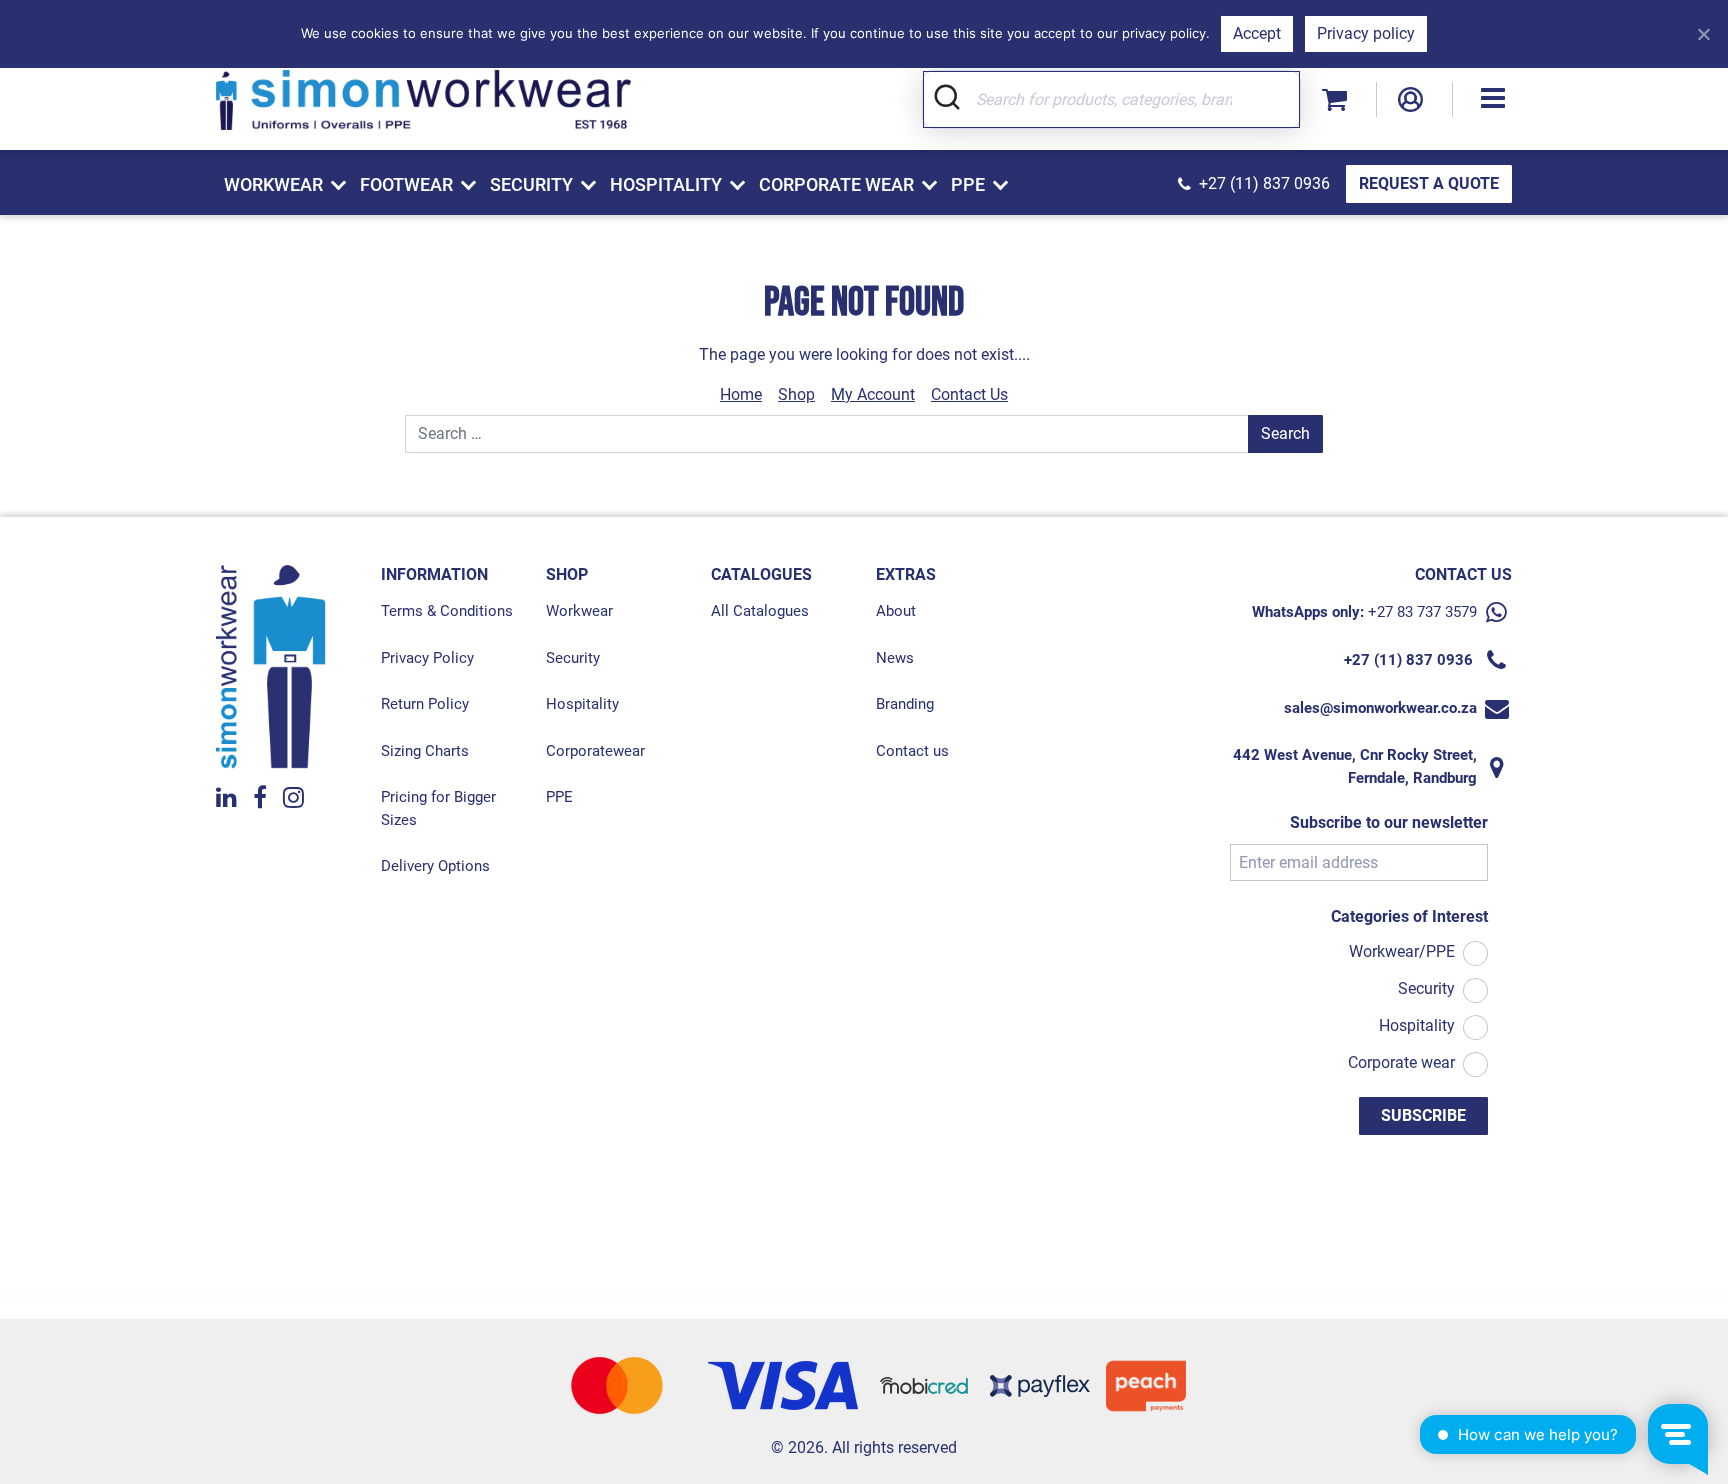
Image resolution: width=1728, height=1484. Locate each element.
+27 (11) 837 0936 (1264, 183)
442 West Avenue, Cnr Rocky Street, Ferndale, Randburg (1355, 766)
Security (573, 658)
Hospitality (582, 704)
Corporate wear (1401, 1062)
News (895, 658)
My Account (873, 394)
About (896, 611)
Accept (1257, 33)
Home (741, 394)
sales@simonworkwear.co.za (1380, 708)
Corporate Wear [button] (836, 184)
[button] (1493, 99)
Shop (796, 394)
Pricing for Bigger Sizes (438, 808)
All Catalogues (760, 611)
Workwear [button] (273, 184)
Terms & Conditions (447, 611)
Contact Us (969, 394)
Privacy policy (1366, 33)
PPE (559, 797)
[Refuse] (1703, 34)
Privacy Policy (427, 658)
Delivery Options (435, 866)
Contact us (912, 751)
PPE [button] (968, 184)
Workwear (579, 611)
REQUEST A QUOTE (1429, 183)
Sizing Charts (425, 751)
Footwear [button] (406, 184)
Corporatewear (595, 751)
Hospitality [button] (666, 184)
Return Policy (425, 704)
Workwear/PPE (1402, 951)
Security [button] (531, 184)
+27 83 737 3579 (1422, 612)
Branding (905, 704)
